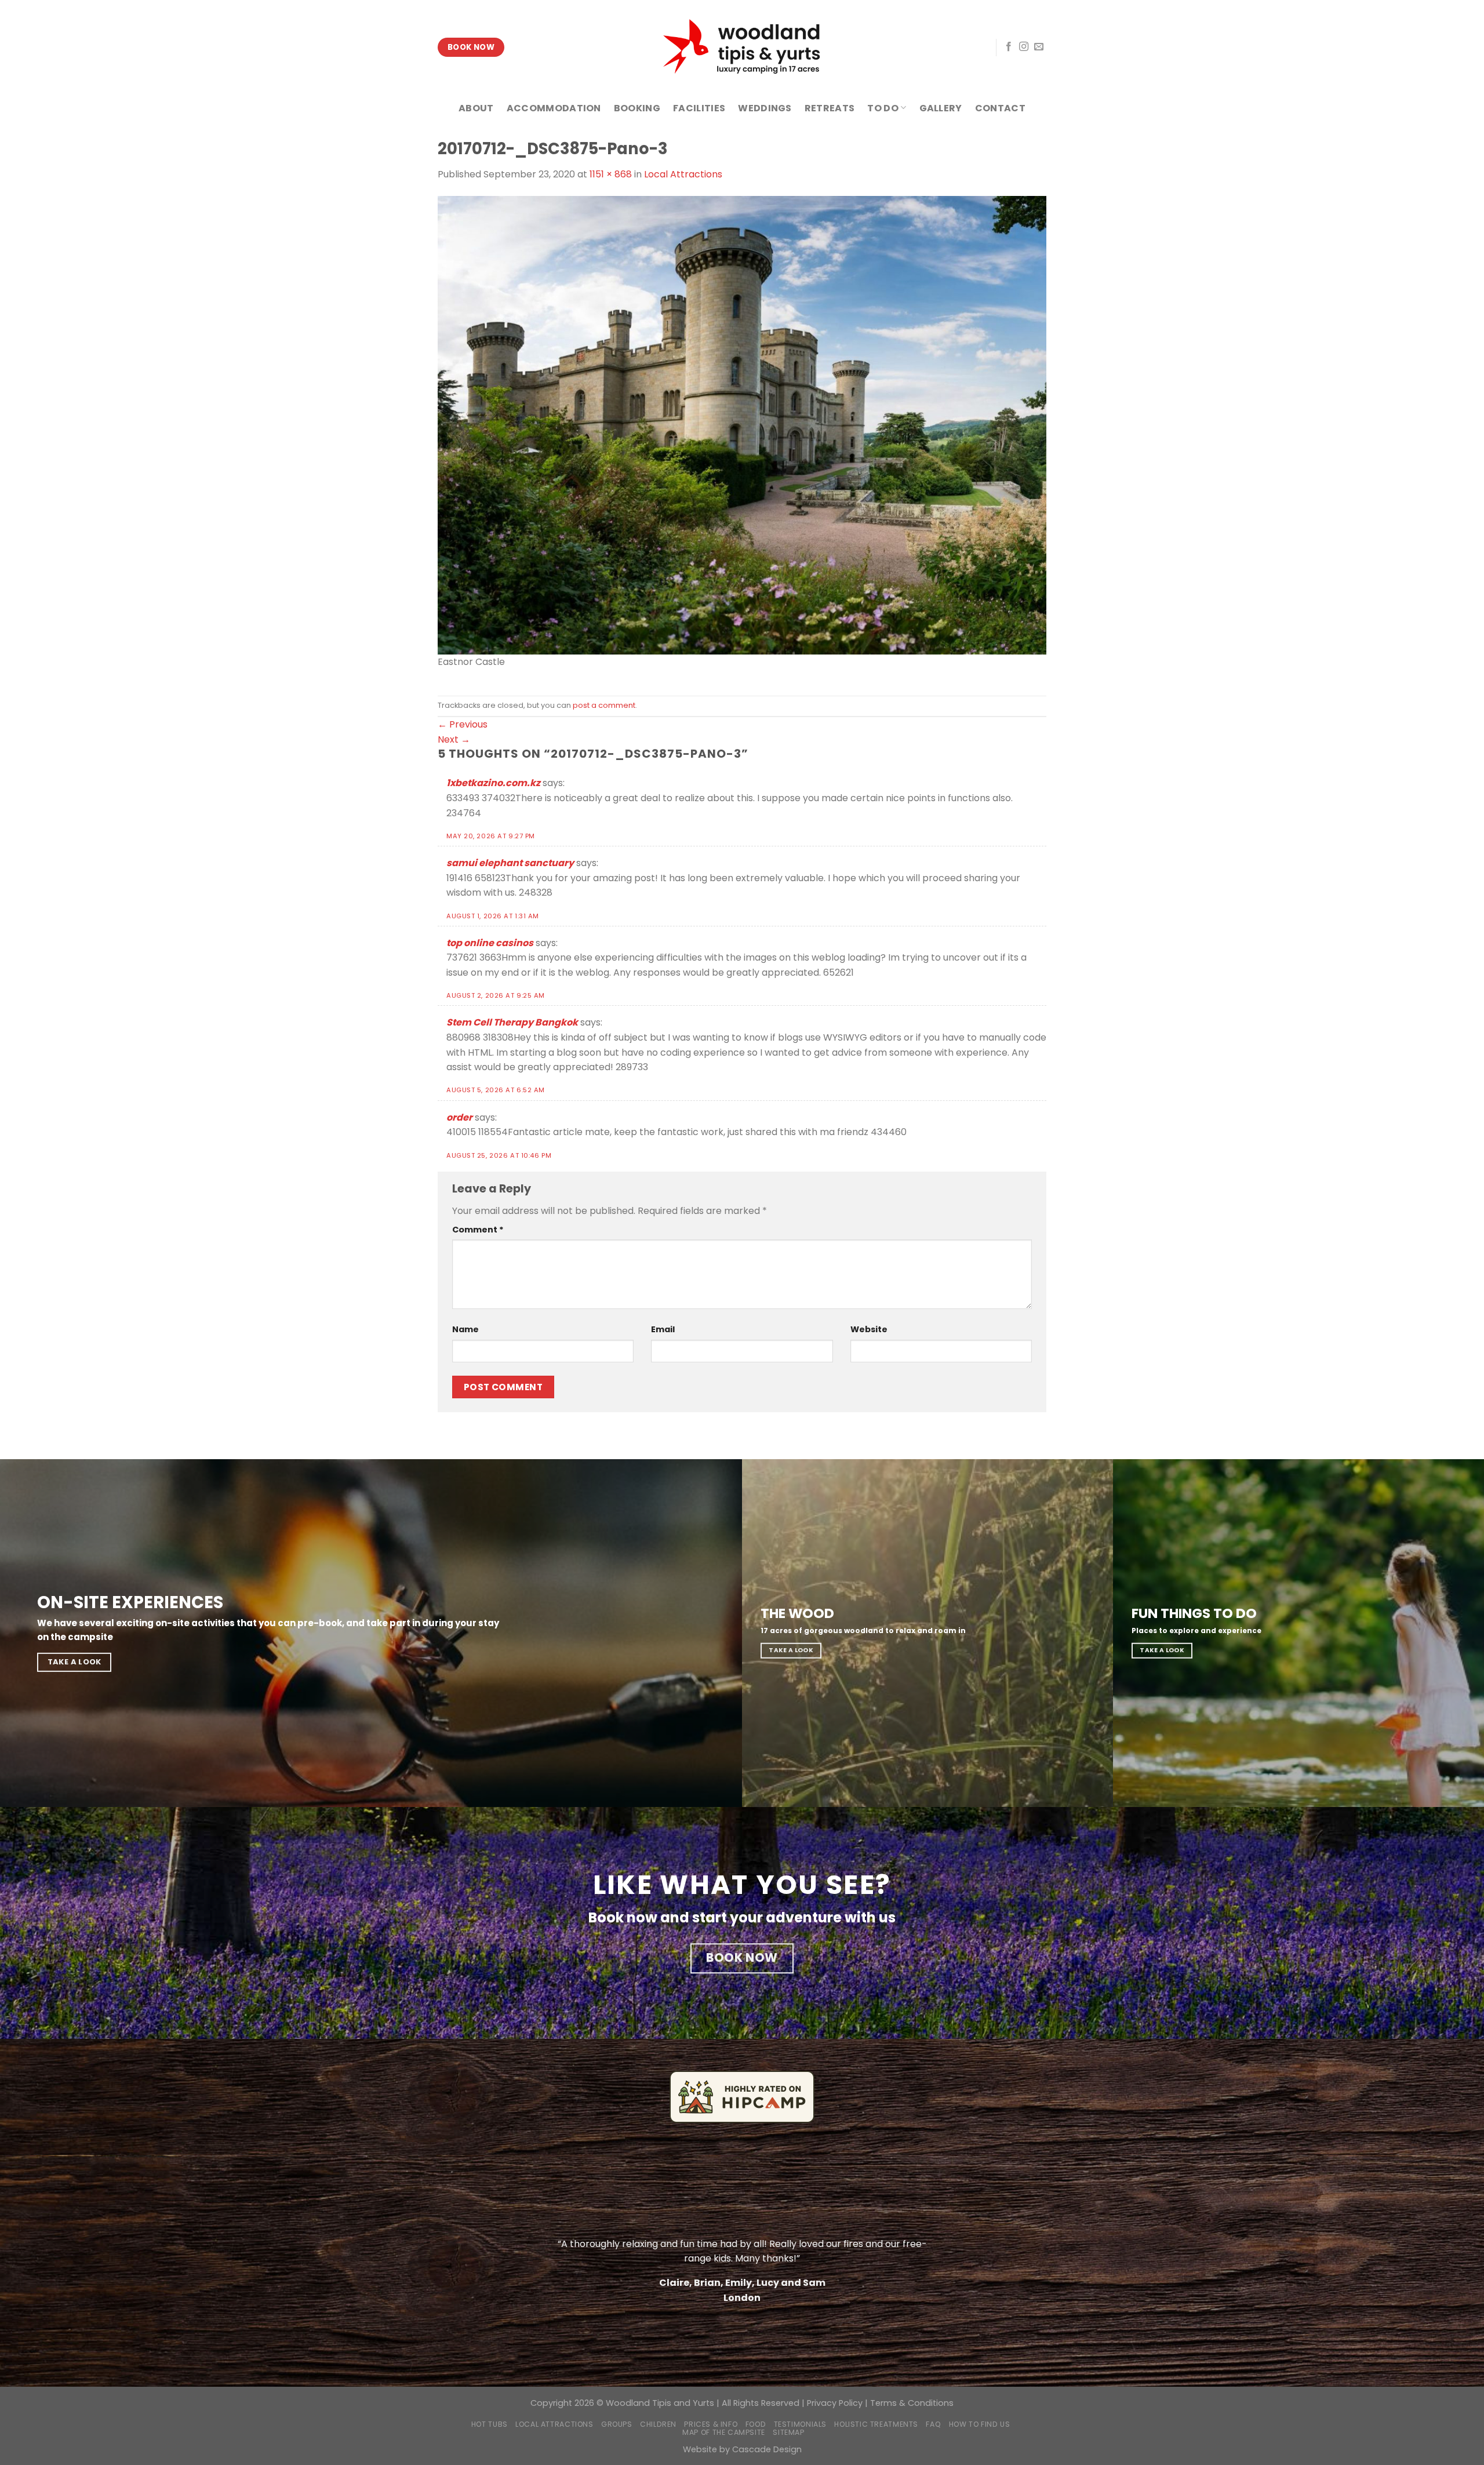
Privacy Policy (835, 2403)
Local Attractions (683, 174)
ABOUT (476, 108)
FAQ (933, 2424)
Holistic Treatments (876, 2424)
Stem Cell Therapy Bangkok (512, 1022)
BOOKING (637, 108)
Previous (463, 724)
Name (465, 1329)
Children (658, 2424)
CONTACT (1000, 108)
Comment (478, 1230)
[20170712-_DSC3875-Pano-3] (742, 425)
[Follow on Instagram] (1024, 47)
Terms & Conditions (912, 2403)
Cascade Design (767, 2449)
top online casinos (490, 943)
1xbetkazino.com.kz (493, 783)
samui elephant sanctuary (510, 863)
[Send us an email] (1039, 47)
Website (869, 1329)
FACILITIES (699, 108)
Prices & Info (711, 2424)
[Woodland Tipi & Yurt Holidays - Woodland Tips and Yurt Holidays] (742, 47)
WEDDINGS (765, 108)
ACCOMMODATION (554, 108)
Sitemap (788, 2432)
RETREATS (830, 108)
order (459, 1117)
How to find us (980, 2424)
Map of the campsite (724, 2432)
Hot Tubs (490, 2424)
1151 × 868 (611, 174)
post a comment (604, 705)
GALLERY (941, 108)
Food (756, 2424)
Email (663, 1329)
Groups (617, 2424)
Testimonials (800, 2424)
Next (454, 739)
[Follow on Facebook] (1009, 47)
